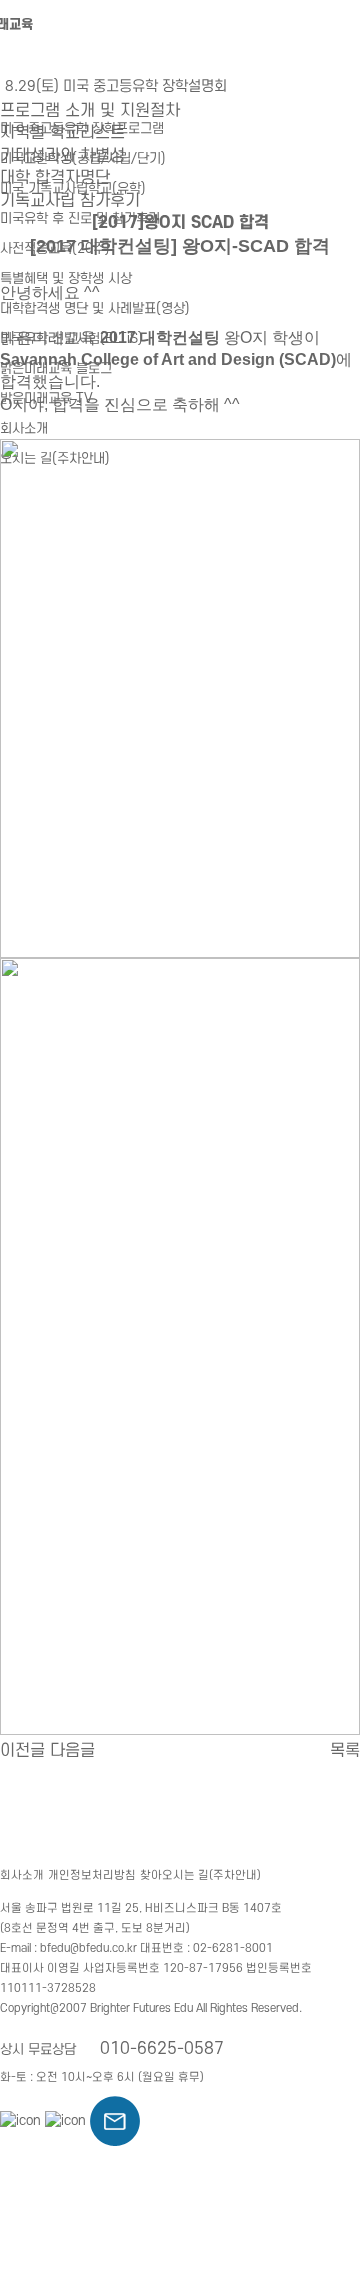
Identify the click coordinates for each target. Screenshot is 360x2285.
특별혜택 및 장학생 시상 (66, 278)
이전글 (22, 1751)
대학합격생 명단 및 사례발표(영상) (95, 308)
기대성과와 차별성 (62, 156)
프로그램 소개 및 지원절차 (90, 111)
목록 (345, 1751)
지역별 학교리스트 (62, 133)
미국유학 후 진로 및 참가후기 (80, 218)
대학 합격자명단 (55, 178)
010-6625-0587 (162, 2049)
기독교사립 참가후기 (70, 201)
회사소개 (24, 428)
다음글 (72, 1751)
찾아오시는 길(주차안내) (200, 1875)
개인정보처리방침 (92, 1875)
